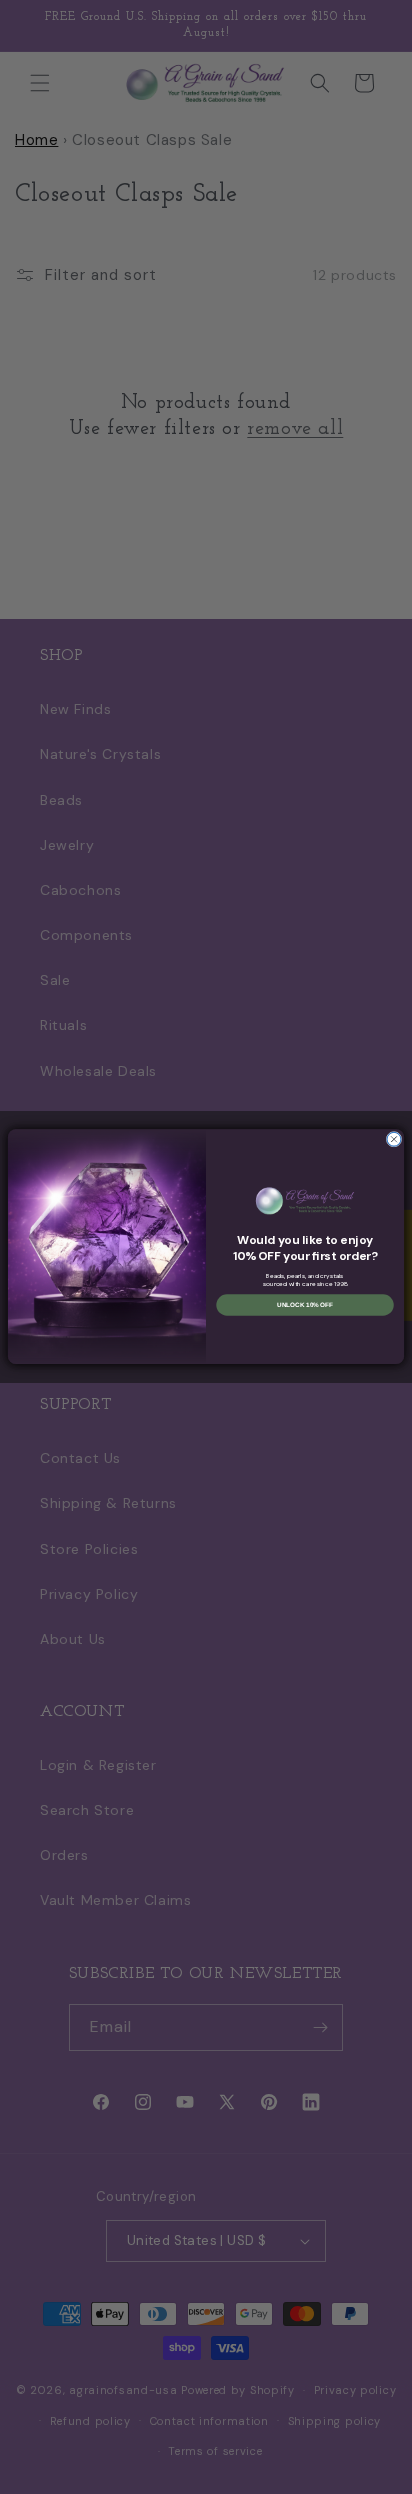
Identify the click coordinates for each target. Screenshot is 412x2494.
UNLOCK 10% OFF (305, 1305)
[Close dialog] (394, 1140)
